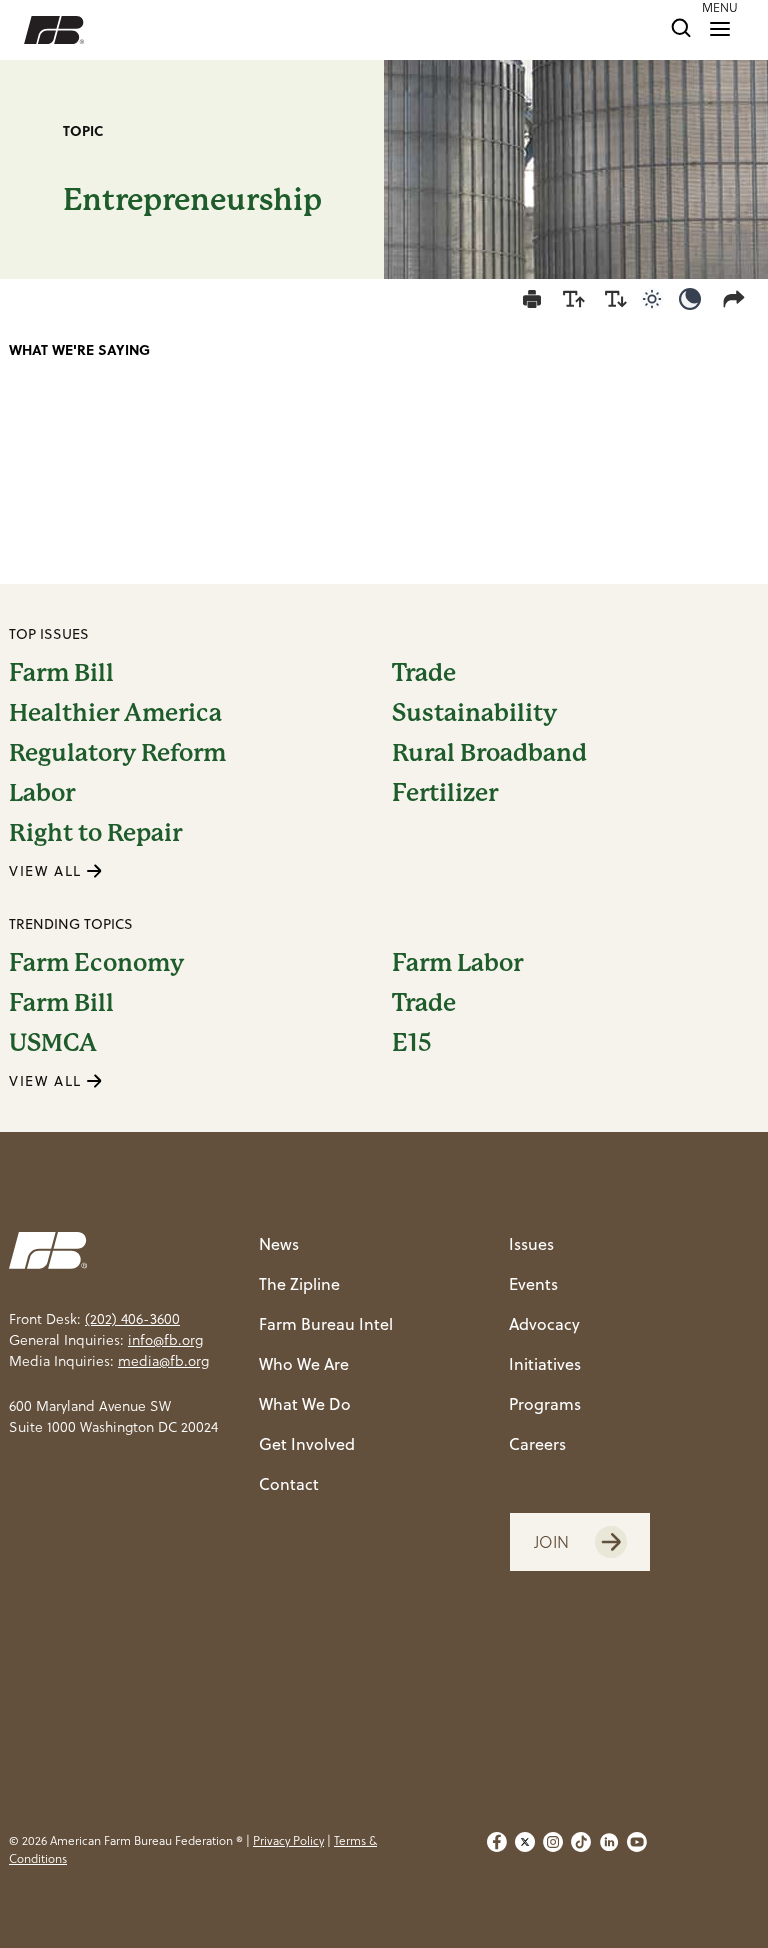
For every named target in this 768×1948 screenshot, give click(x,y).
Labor (42, 793)
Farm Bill (61, 673)
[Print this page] (532, 299)
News (279, 1244)
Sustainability (474, 713)
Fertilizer (445, 793)
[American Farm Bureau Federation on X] (525, 1850)
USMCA (53, 1043)
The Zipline (299, 1284)
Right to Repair (95, 833)
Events (533, 1284)
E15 (412, 1043)
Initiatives (545, 1364)
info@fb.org (165, 1340)
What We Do (305, 1404)
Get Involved (307, 1444)
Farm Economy (96, 963)
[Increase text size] (574, 299)
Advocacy (544, 1324)
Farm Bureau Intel (326, 1324)
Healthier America (115, 713)
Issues (531, 1244)
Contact (289, 1484)
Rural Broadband (489, 753)
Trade (424, 673)
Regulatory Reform (117, 753)
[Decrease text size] (616, 299)
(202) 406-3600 (132, 1319)
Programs (545, 1404)
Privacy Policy (288, 1840)
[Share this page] (738, 299)
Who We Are (304, 1364)
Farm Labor (457, 963)
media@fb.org (163, 1361)
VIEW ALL (48, 871)
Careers (537, 1444)
